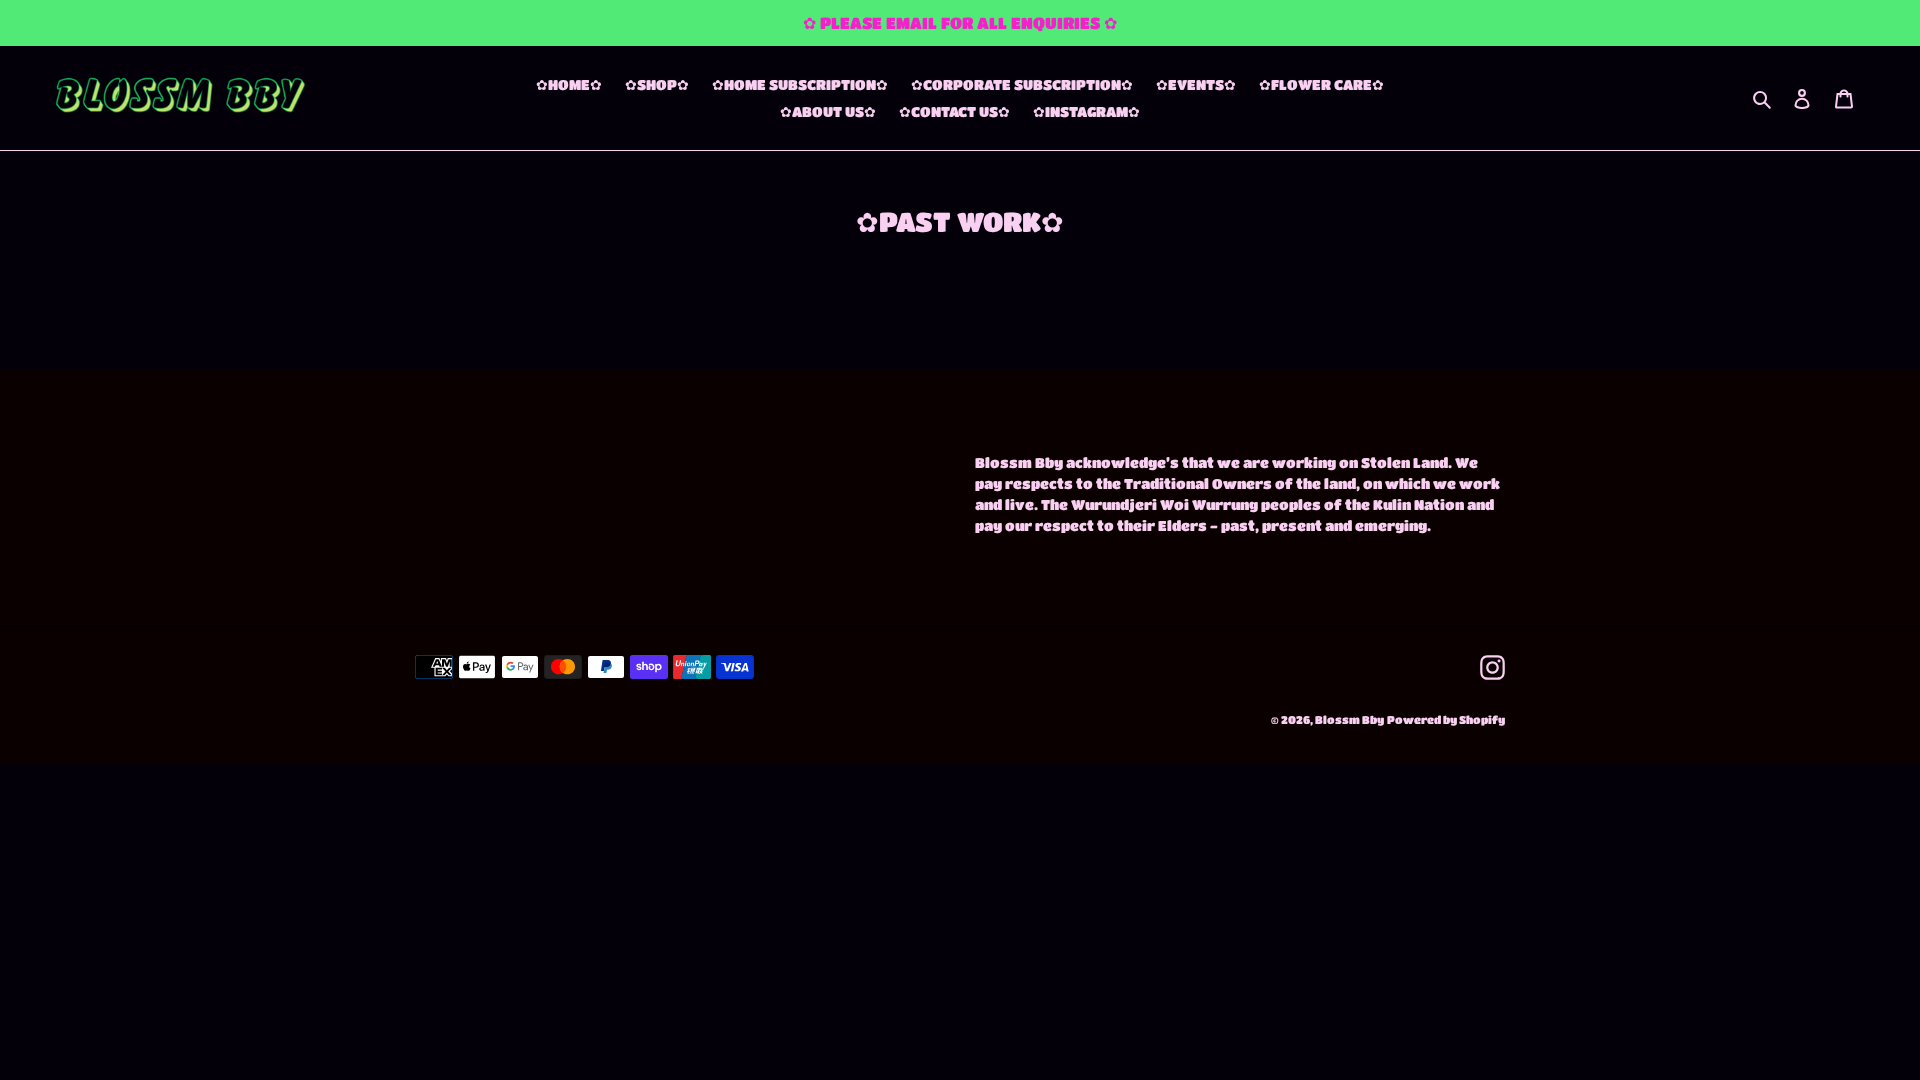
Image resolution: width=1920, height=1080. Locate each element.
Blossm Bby (1349, 719)
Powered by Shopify (1446, 719)
